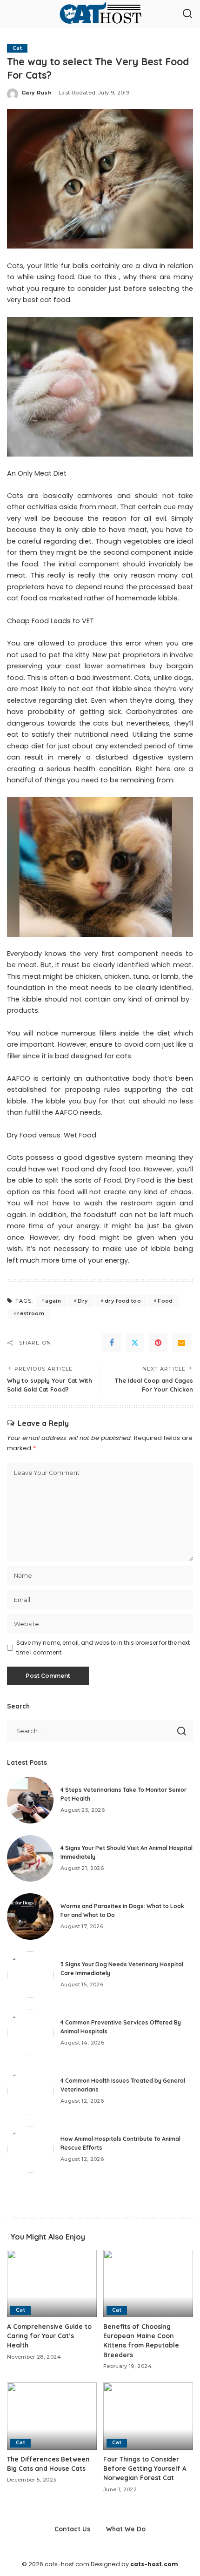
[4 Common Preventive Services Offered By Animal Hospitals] (30, 2033)
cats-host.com (154, 2564)
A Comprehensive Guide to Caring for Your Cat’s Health (49, 2336)
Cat (17, 48)
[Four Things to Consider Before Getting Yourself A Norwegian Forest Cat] (148, 2416)
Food (165, 1301)
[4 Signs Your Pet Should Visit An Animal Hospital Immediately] (30, 1858)
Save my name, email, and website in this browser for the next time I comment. (103, 1647)
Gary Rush (37, 93)
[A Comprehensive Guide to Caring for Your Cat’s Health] (52, 2283)
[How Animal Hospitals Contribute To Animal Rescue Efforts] (30, 2149)
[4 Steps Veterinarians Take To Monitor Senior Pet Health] (30, 1800)
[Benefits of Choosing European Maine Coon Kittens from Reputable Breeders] (148, 2283)
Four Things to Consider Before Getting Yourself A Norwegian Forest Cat (145, 2468)
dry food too (123, 1301)
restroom (31, 1313)
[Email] (181, 1343)
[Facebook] (112, 1343)
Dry (83, 1301)
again (53, 1301)
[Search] (187, 14)
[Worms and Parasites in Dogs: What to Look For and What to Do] (30, 1917)
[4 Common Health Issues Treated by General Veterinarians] (30, 2091)
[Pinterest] (158, 1343)
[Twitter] (135, 1343)
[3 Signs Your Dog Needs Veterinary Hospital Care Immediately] (30, 1975)
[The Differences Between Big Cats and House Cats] (52, 2416)
